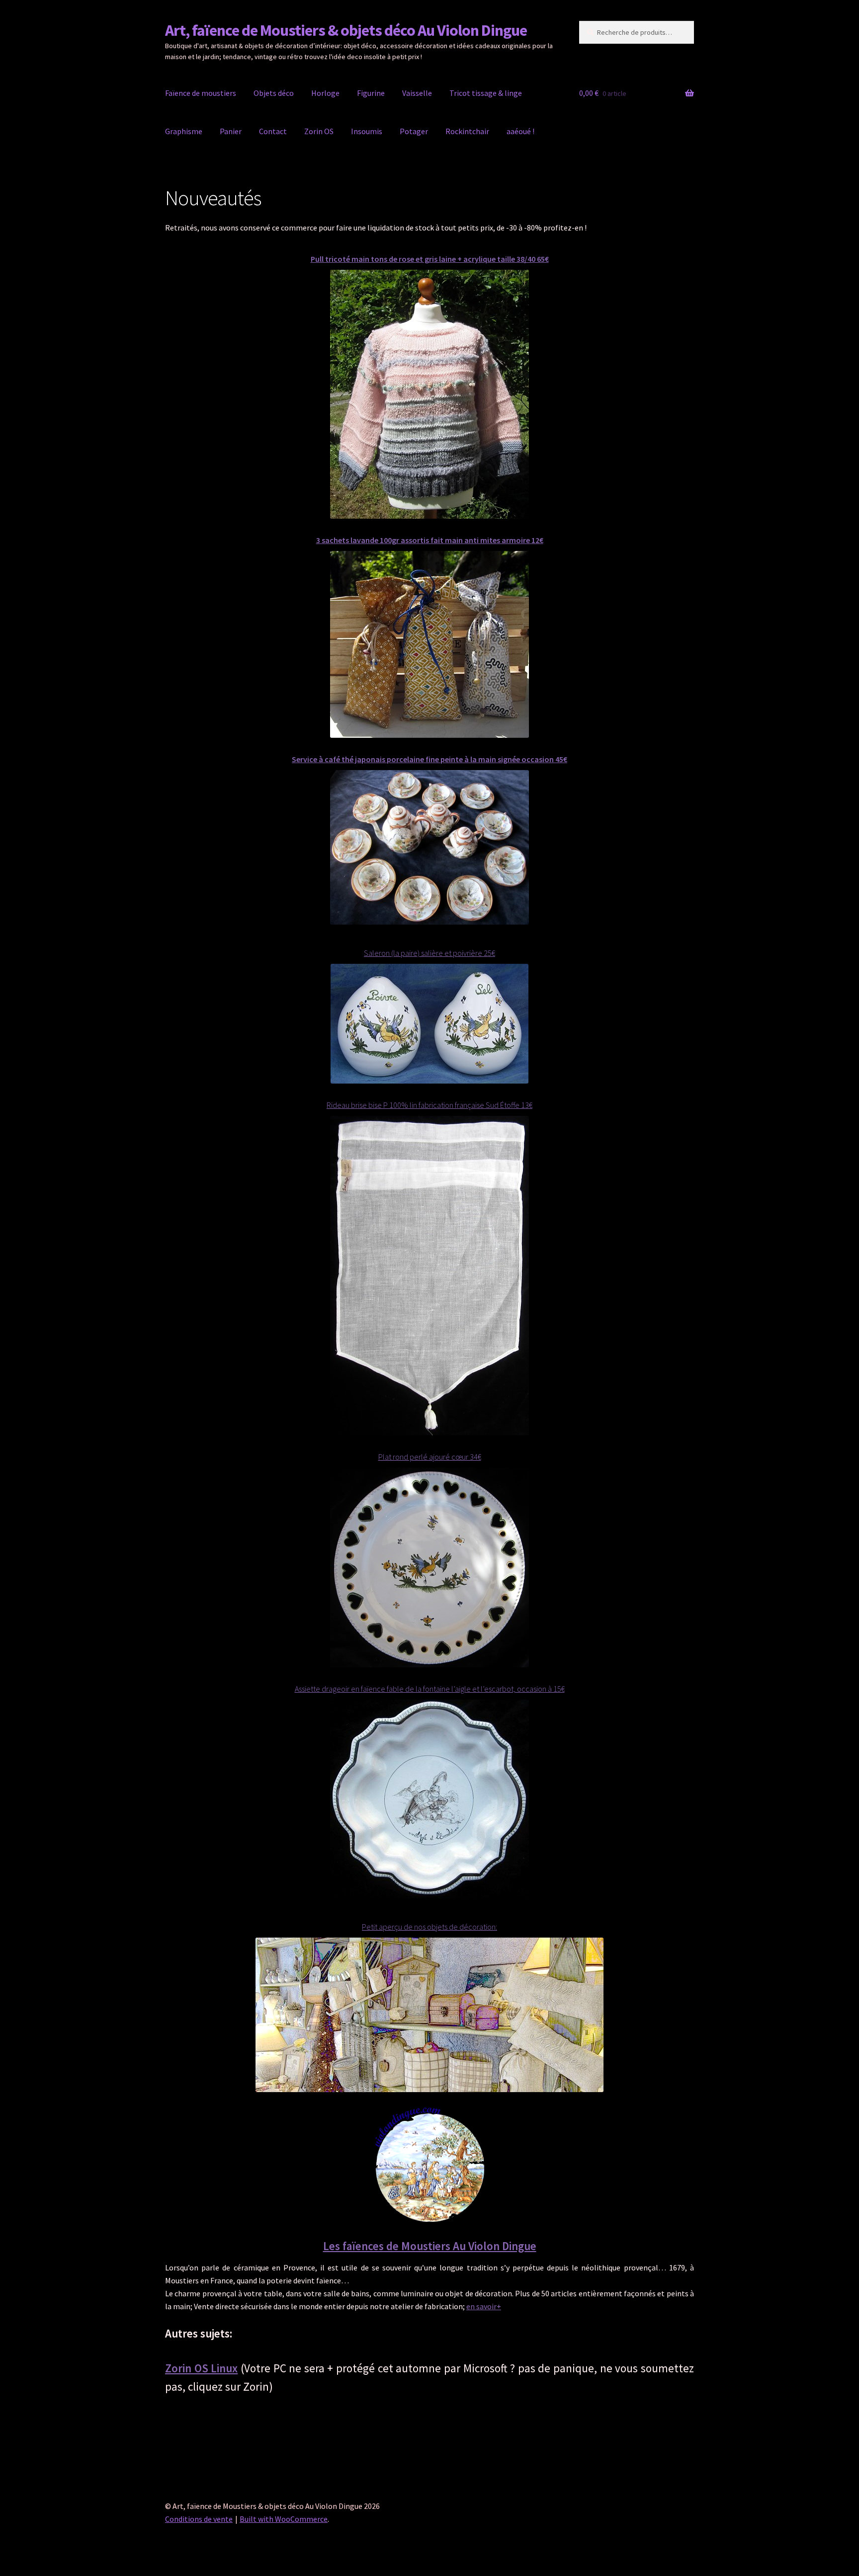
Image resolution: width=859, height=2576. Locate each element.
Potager (414, 131)
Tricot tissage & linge (486, 93)
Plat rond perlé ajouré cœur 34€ (430, 1457)
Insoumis (367, 131)
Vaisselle (417, 93)
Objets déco (274, 93)
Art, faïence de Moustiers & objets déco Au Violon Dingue (346, 30)
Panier (231, 131)
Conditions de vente (199, 2519)
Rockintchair (467, 131)
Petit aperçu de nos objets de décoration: (429, 1927)
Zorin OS (319, 131)
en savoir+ (484, 2306)
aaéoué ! (520, 131)
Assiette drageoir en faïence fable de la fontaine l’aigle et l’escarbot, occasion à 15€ (430, 1689)
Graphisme (184, 131)
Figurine (371, 93)
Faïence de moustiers (201, 93)
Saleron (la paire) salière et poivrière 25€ (429, 953)
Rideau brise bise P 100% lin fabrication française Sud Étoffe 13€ (429, 1105)
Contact (273, 131)
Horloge (325, 93)
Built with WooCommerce (284, 2519)
